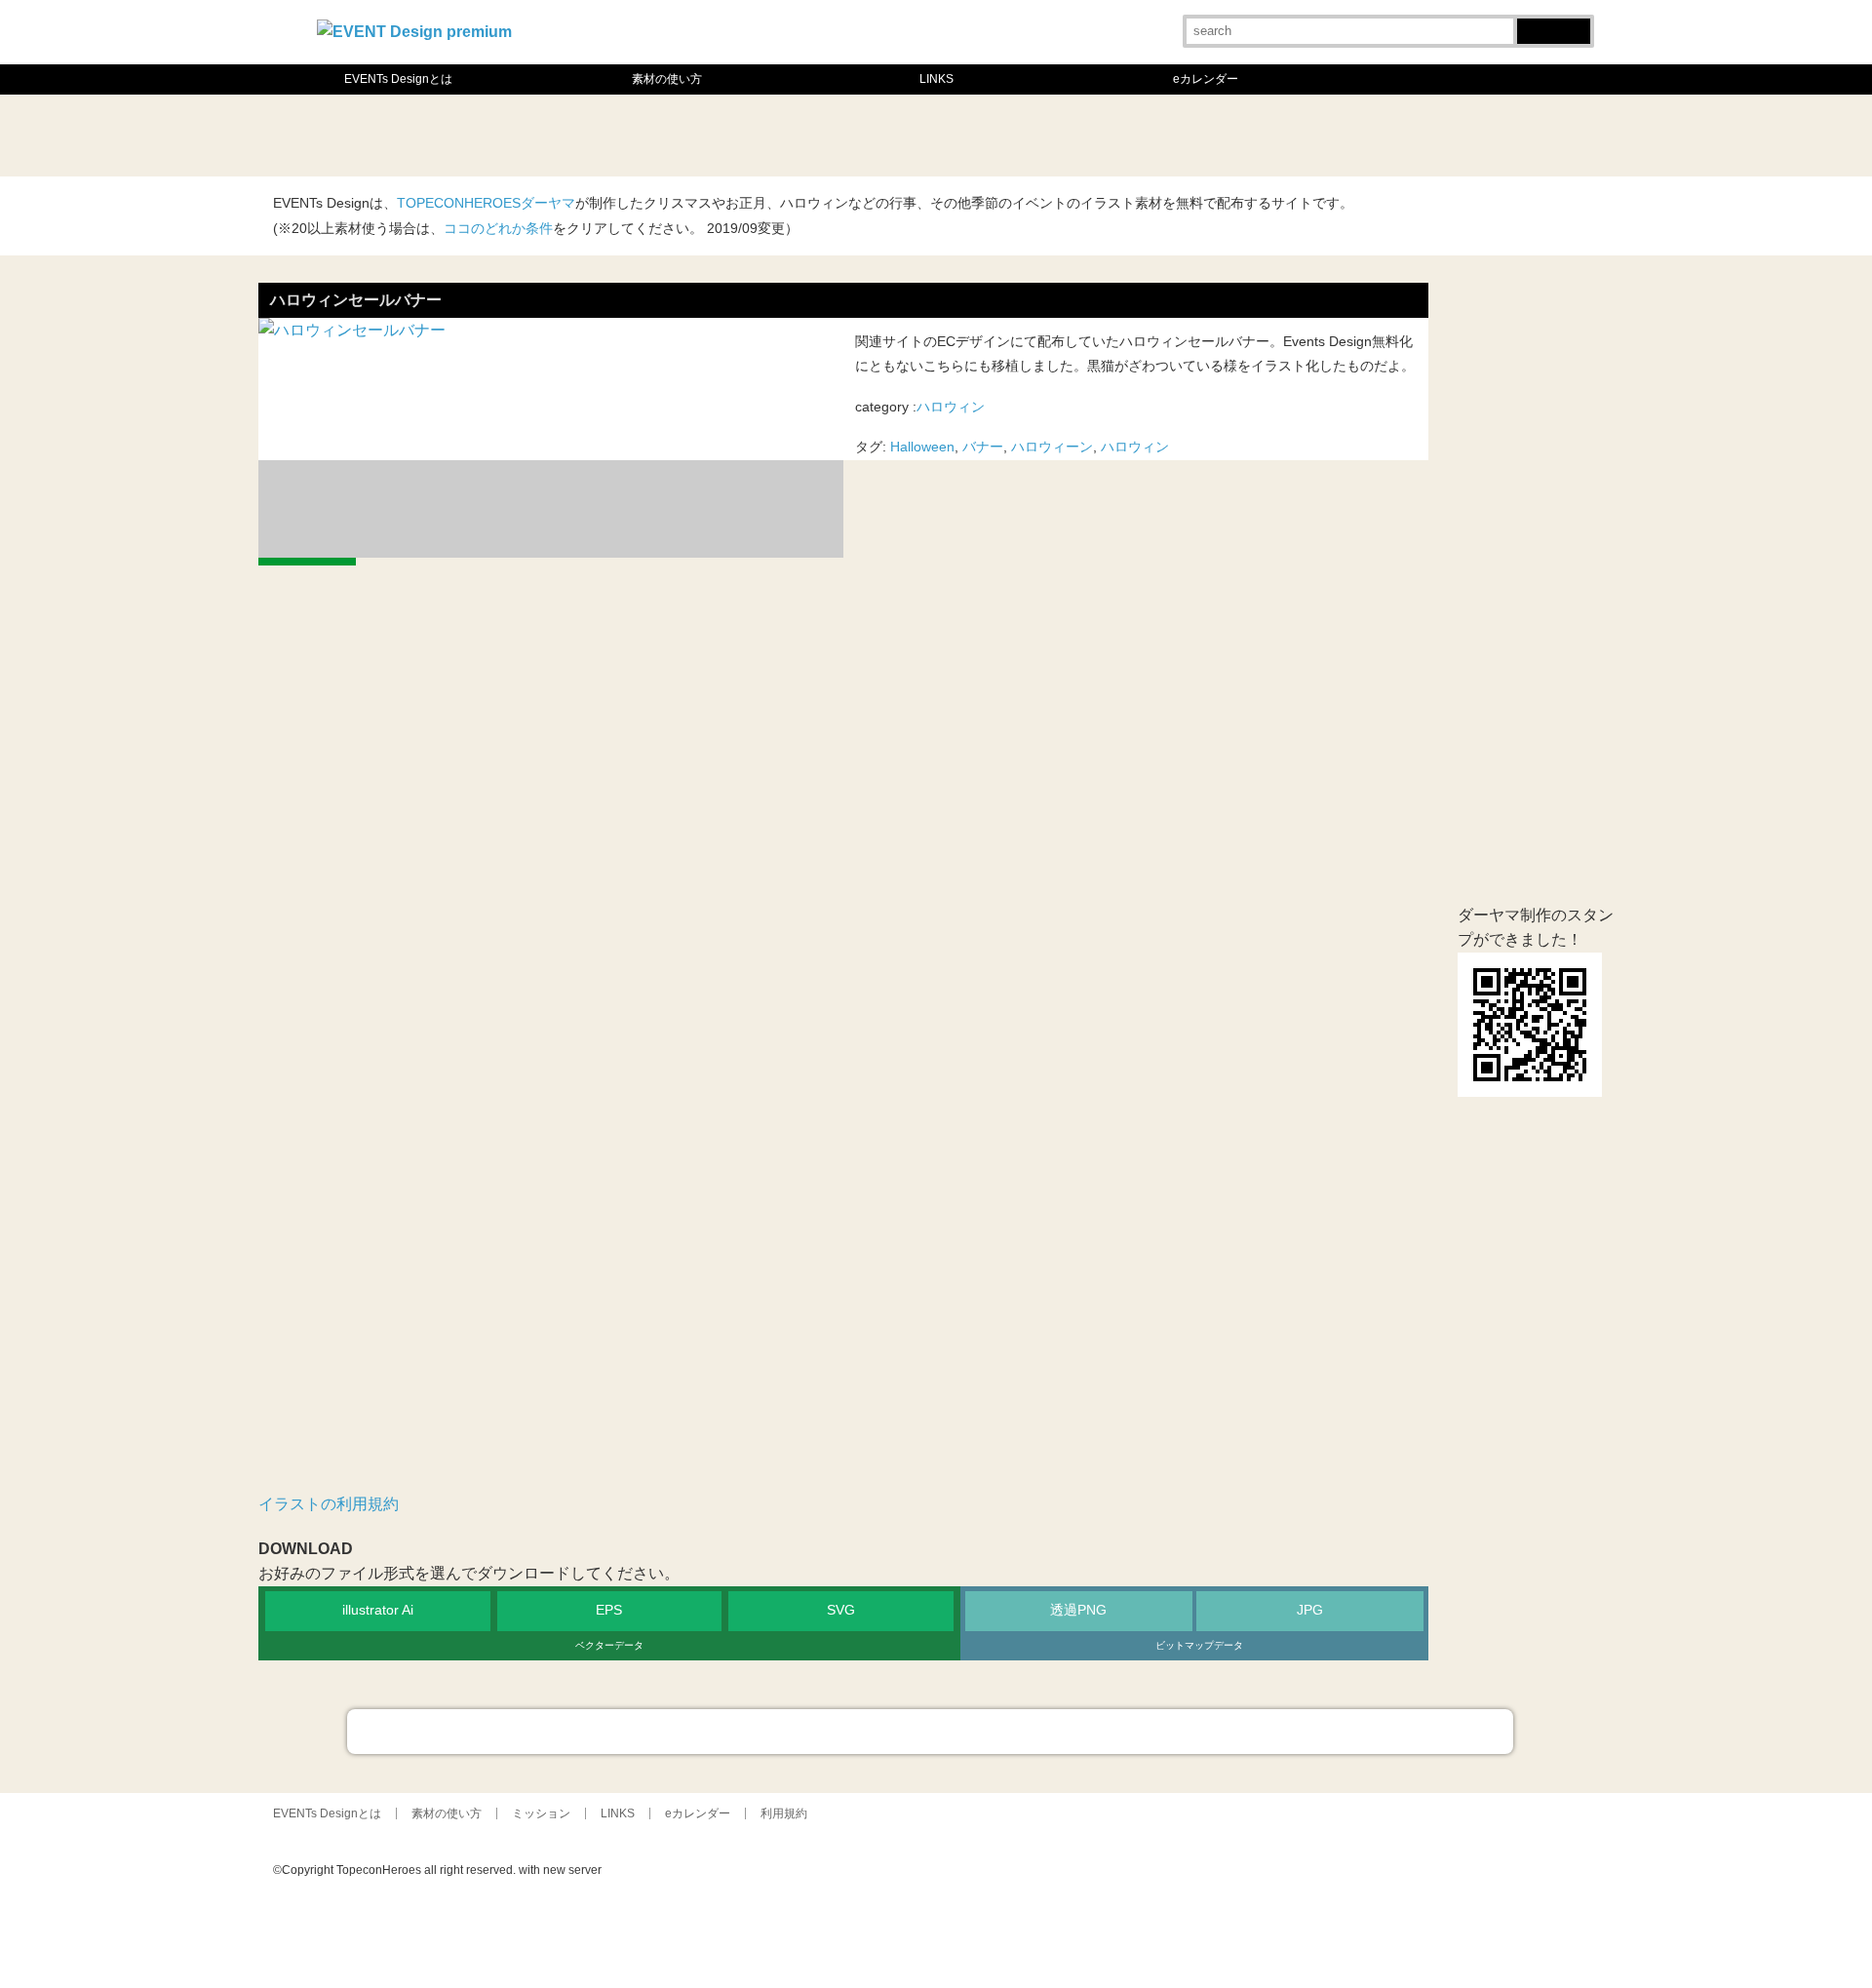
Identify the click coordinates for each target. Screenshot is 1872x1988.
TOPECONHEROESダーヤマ (486, 203)
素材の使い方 (667, 79)
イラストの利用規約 (329, 1504)
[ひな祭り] (577, 136)
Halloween (922, 447)
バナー (983, 447)
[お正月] (308, 136)
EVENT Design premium (1355, 1925)
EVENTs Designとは (398, 79)
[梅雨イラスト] (846, 136)
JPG (1310, 1610)
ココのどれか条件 (498, 229)
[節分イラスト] (398, 136)
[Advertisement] (843, 907)
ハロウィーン (1052, 447)
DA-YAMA (1453, 1925)
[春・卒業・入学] (667, 136)
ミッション (541, 1813)
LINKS (936, 79)
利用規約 (784, 1813)
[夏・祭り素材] (1026, 136)
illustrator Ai (378, 1610)
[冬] (1474, 136)
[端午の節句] (757, 136)
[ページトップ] (930, 1732)
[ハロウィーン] (1295, 136)
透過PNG (1078, 1610)
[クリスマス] (1384, 136)
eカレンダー (1206, 79)
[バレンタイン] (487, 136)
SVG (841, 1610)
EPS (609, 1610)
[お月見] (1115, 136)
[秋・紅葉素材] (1205, 136)
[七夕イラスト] (936, 136)
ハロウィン (951, 407)
